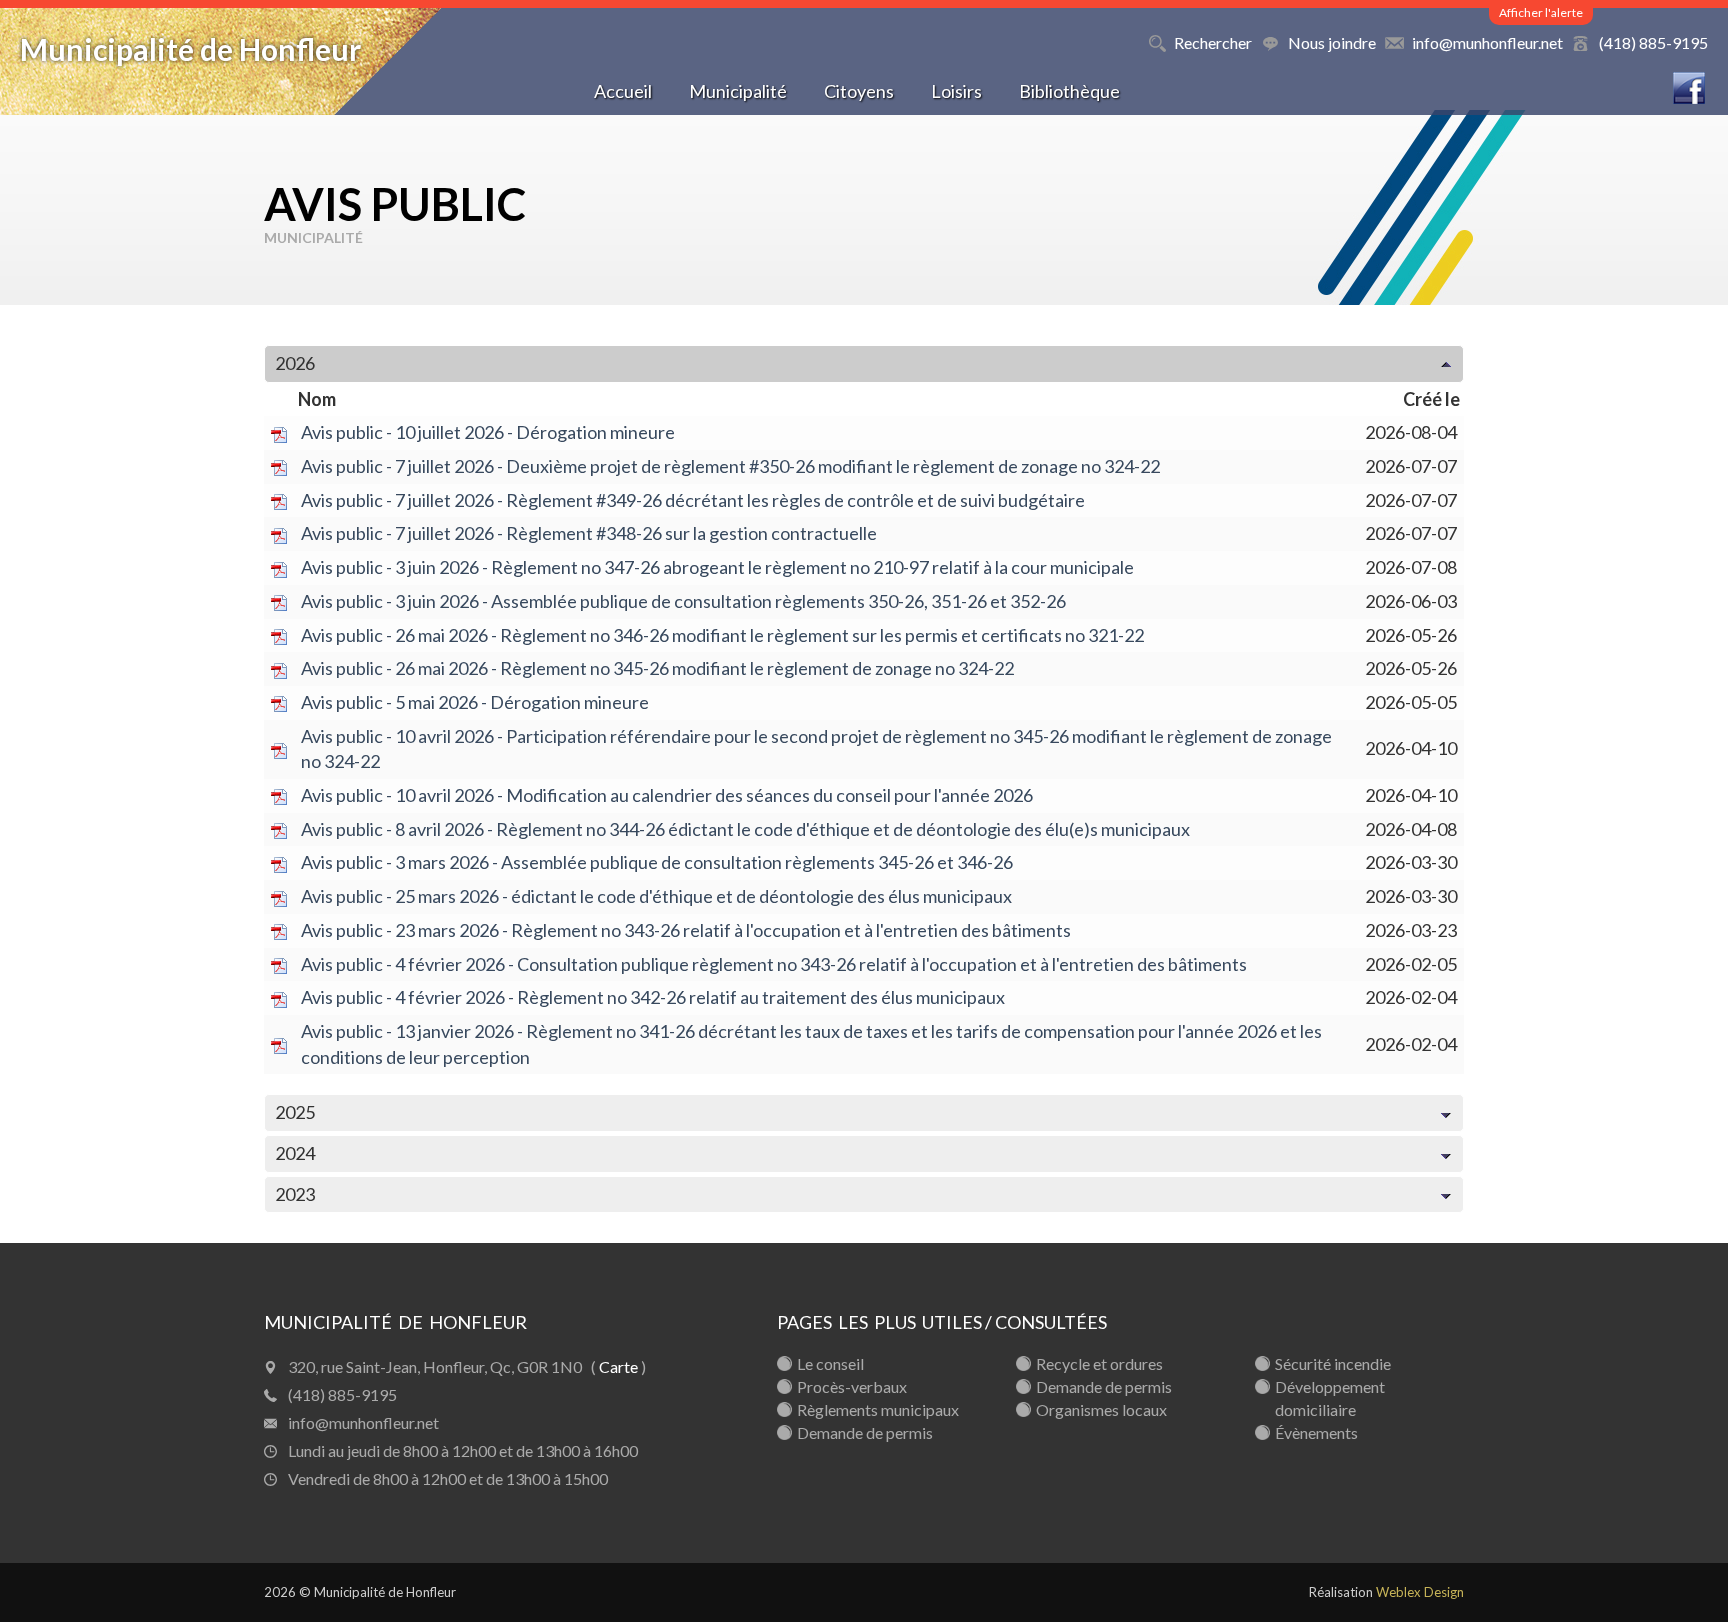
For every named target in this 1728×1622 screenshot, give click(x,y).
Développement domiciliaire (1330, 1398)
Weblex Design (1420, 1592)
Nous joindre (1332, 42)
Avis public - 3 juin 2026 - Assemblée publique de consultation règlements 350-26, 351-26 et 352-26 (683, 601)
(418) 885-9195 (1653, 42)
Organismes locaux (1101, 1409)
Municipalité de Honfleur (190, 49)
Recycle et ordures (1099, 1363)
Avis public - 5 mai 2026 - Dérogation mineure (475, 702)
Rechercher (1213, 42)
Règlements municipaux (878, 1409)
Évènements (1316, 1432)
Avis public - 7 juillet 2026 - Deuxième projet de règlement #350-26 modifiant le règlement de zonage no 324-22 (730, 466)
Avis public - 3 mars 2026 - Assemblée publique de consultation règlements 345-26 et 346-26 (657, 862)
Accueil (623, 91)
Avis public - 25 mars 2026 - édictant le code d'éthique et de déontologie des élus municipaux (656, 896)
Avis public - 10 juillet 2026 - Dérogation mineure (488, 432)
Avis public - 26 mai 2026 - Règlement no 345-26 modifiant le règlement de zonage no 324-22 (657, 668)
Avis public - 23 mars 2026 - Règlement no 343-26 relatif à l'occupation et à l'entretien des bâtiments (686, 930)
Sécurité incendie (1333, 1363)
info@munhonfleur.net (1487, 42)
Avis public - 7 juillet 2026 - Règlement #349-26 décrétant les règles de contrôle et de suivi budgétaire (693, 500)
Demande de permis (865, 1432)
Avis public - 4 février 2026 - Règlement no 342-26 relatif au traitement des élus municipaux (653, 997)
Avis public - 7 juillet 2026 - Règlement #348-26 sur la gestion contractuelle (589, 533)
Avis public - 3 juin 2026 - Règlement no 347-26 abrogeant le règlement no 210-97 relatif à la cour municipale (717, 567)
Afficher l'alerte (1541, 12)
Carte (618, 1366)
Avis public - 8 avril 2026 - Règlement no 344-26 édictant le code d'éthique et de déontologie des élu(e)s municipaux (745, 829)
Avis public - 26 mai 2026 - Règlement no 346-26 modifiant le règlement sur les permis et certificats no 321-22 (722, 635)
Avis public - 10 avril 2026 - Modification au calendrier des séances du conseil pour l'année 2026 (667, 795)
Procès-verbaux (852, 1386)
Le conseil (830, 1363)
